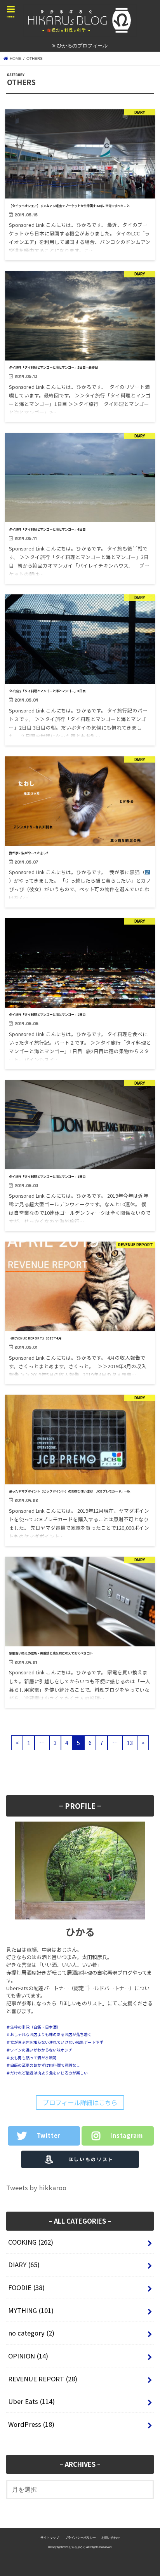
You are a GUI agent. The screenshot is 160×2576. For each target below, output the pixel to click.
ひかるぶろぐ (77, 2547)
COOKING (31, 2242)
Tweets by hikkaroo (36, 2188)
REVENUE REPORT (43, 2379)
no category (31, 2333)
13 (130, 1743)
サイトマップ (50, 2538)
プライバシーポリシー (80, 2538)
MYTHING (31, 2310)
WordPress (31, 2424)
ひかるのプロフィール (82, 46)
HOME (15, 58)
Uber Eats (31, 2401)
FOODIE (26, 2287)
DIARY (24, 2264)
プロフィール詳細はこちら (80, 2102)
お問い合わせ (111, 2538)
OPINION (28, 2356)
